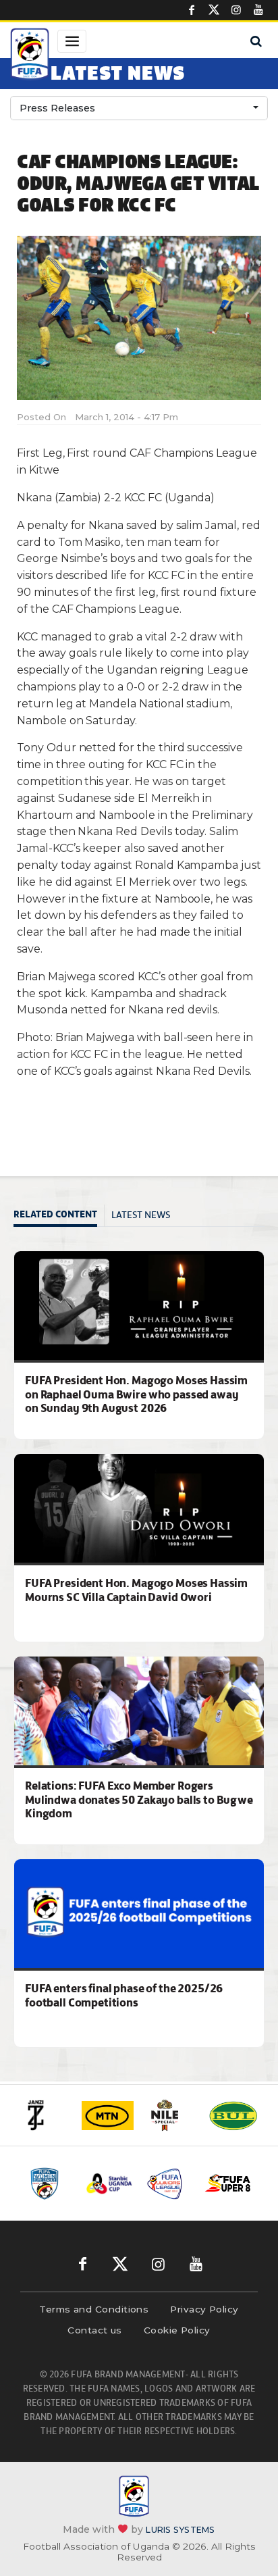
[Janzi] (45, 2115)
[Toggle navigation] (72, 41)
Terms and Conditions (94, 2309)
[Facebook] (192, 10)
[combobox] (139, 108)
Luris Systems (180, 2530)
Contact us (95, 2330)
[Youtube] (258, 10)
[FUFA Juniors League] (169, 2183)
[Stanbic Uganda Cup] (109, 2183)
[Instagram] (236, 10)
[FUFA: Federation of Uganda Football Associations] (30, 56)
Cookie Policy (177, 2330)
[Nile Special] (170, 2115)
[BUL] (233, 2116)
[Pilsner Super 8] (228, 2183)
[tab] (59, 1216)
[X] (214, 10)
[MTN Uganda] (108, 2116)
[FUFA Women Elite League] (50, 2183)
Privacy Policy (204, 2309)
